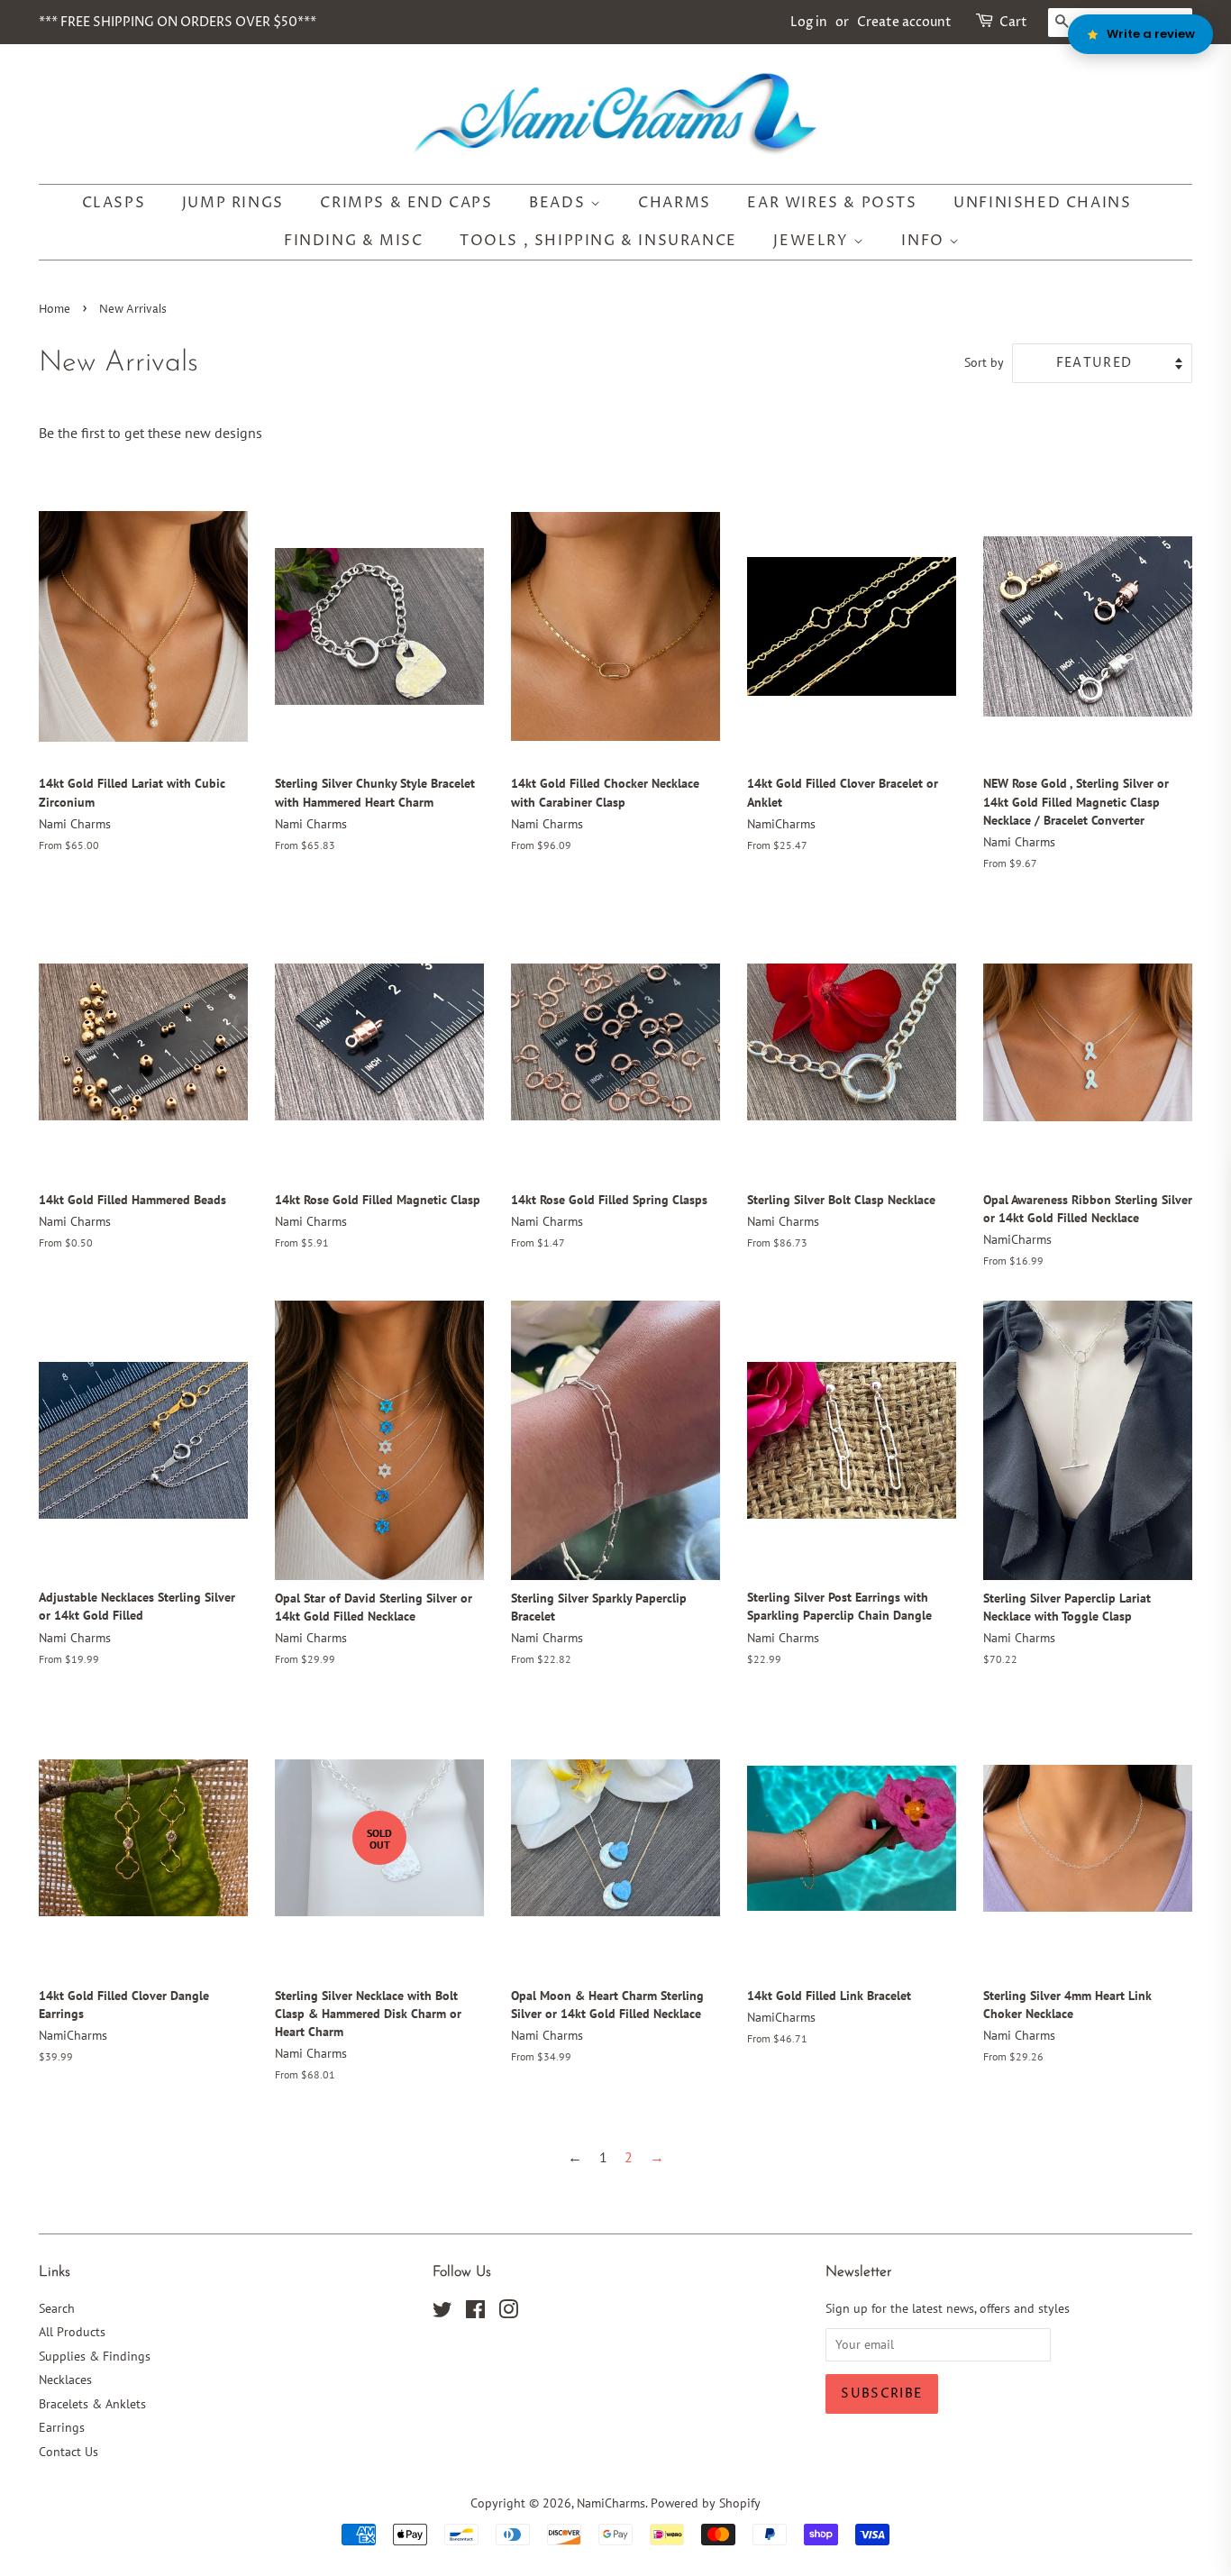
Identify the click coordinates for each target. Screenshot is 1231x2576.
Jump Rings (233, 203)
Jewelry (813, 241)
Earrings (62, 2427)
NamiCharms (611, 2503)
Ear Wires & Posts (832, 203)
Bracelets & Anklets (92, 2404)
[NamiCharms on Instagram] (508, 2313)
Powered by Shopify (706, 2503)
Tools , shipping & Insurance (598, 241)
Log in (809, 22)
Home (55, 310)
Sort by (984, 362)
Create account (904, 22)
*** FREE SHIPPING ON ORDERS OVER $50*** (178, 22)
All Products (72, 2332)
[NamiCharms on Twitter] (442, 2313)
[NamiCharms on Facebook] (475, 2313)
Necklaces (65, 2380)
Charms (675, 203)
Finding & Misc (353, 241)
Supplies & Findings (95, 2356)
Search (57, 2308)
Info (925, 241)
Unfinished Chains (1042, 203)
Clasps (114, 203)
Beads (560, 203)
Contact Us (68, 2452)
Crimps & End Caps (406, 203)
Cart (1013, 22)
